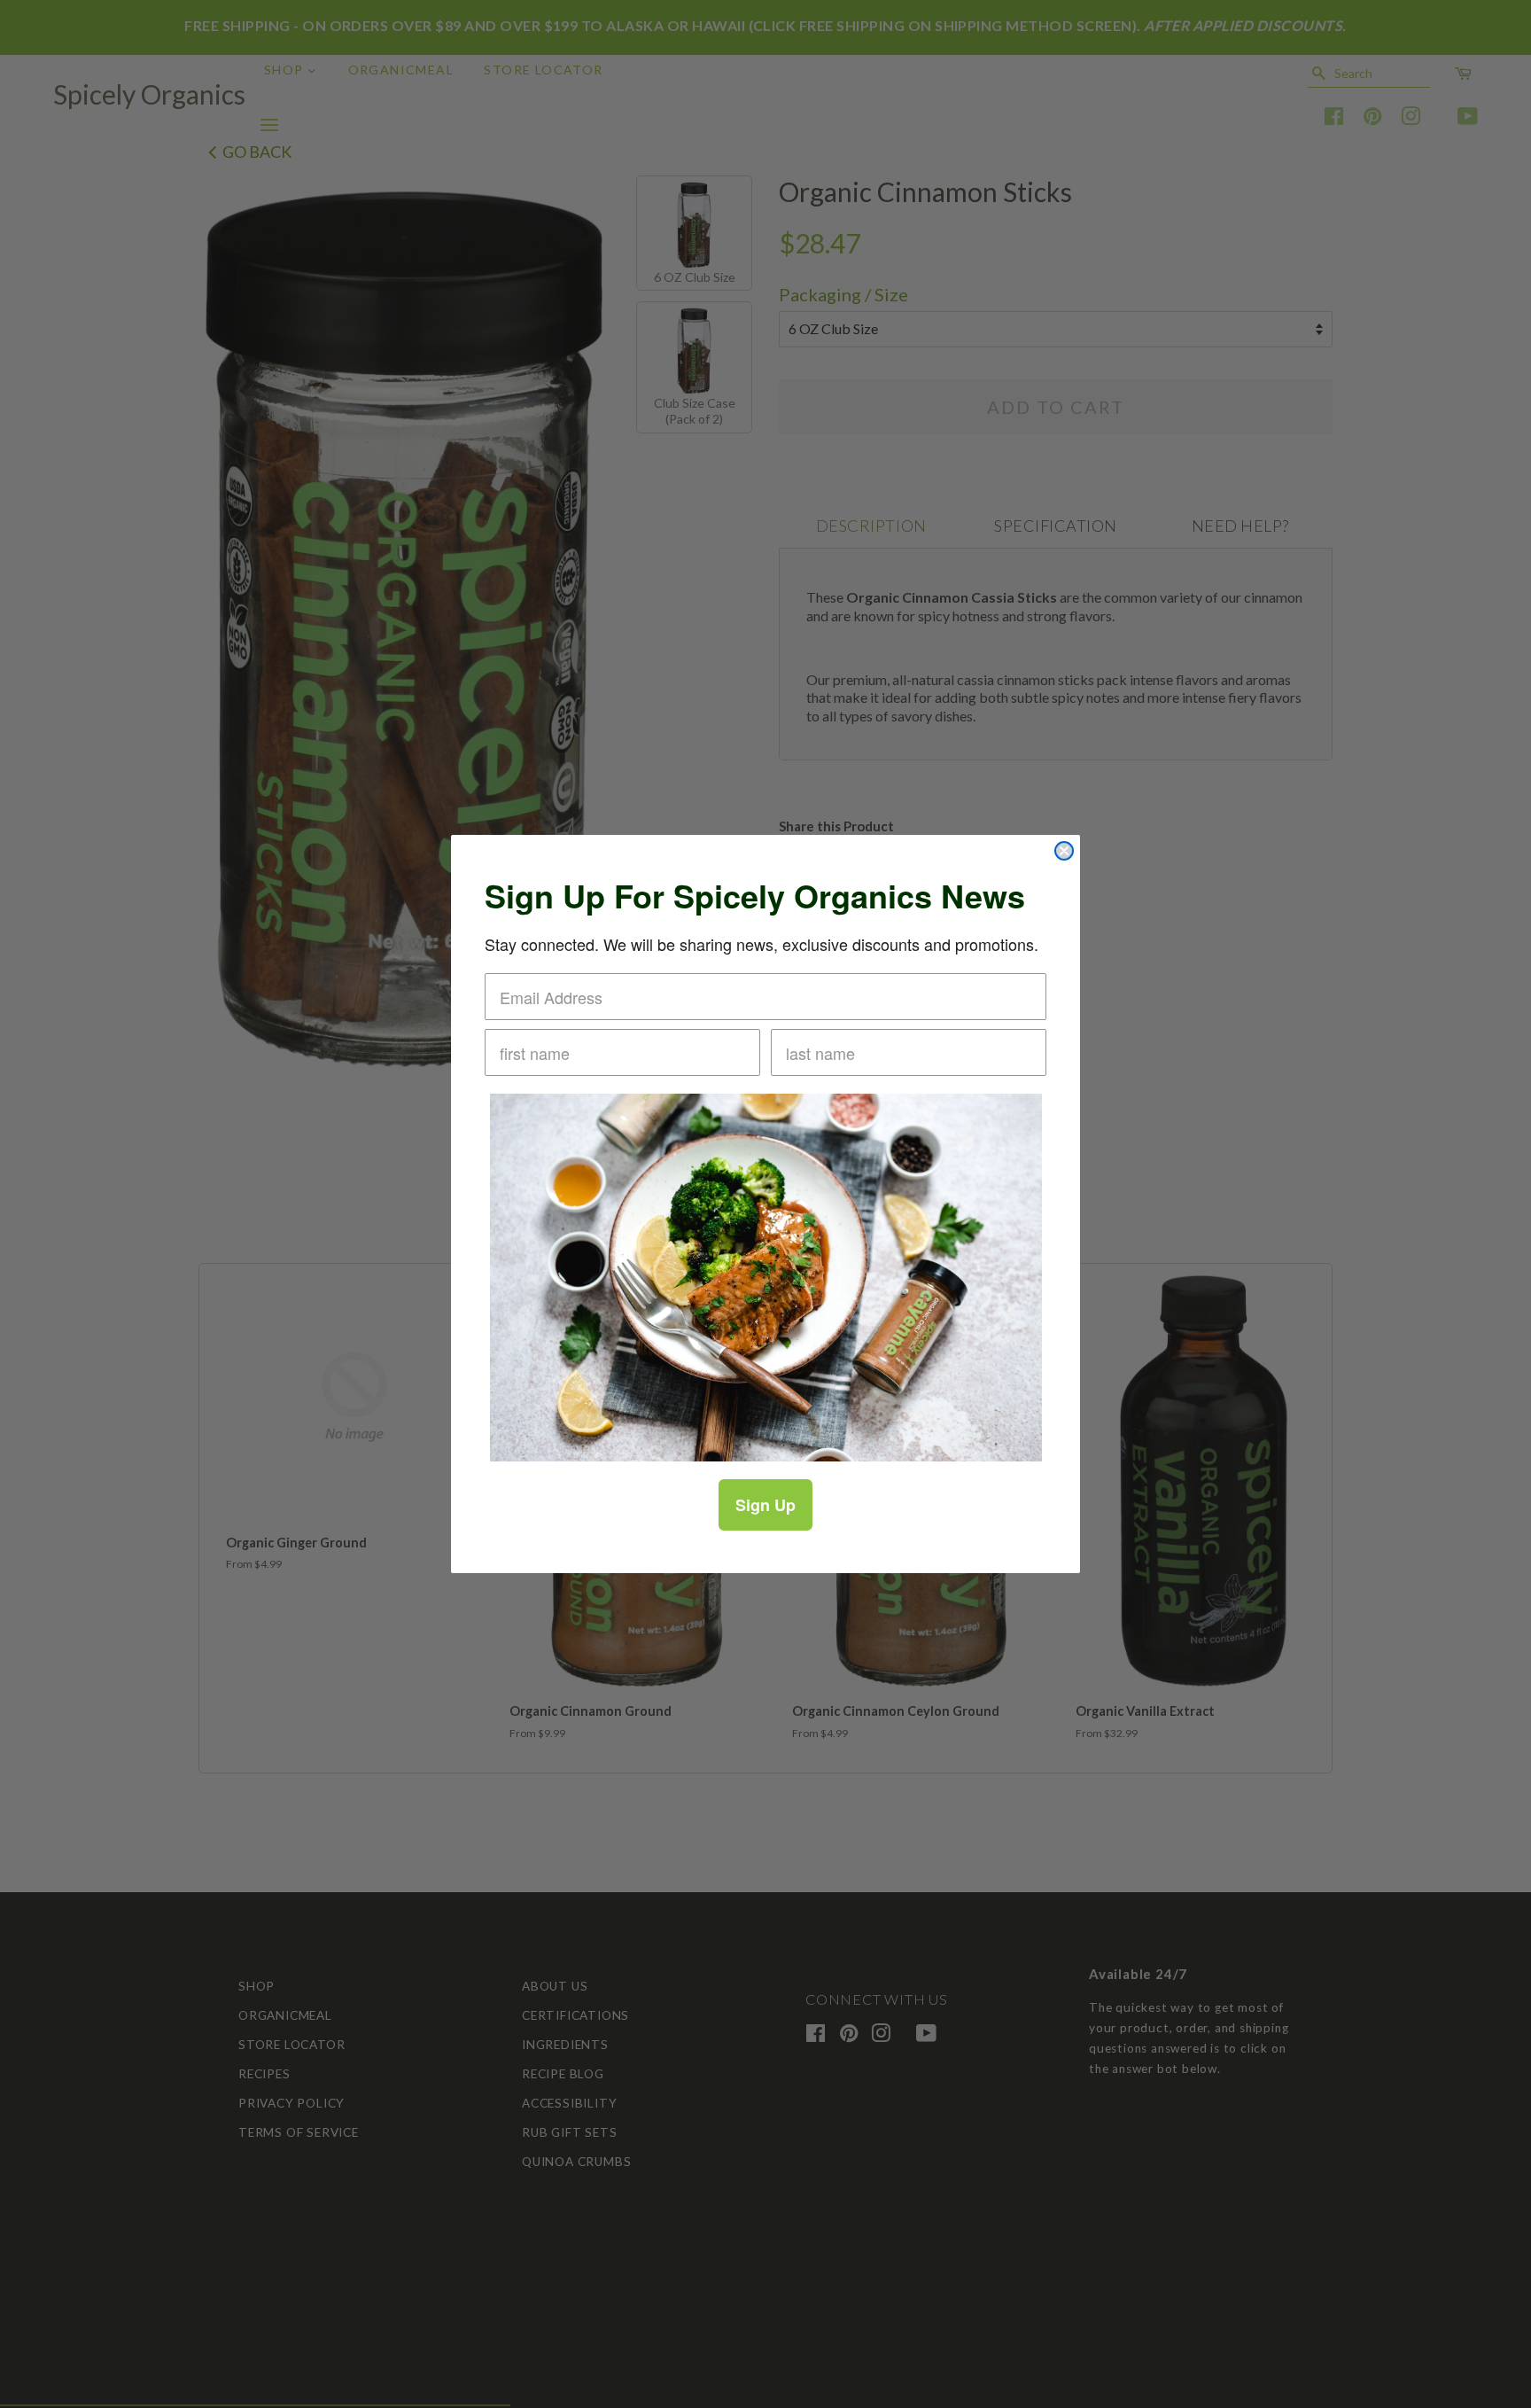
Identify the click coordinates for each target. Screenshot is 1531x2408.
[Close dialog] (1064, 851)
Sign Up (765, 1505)
